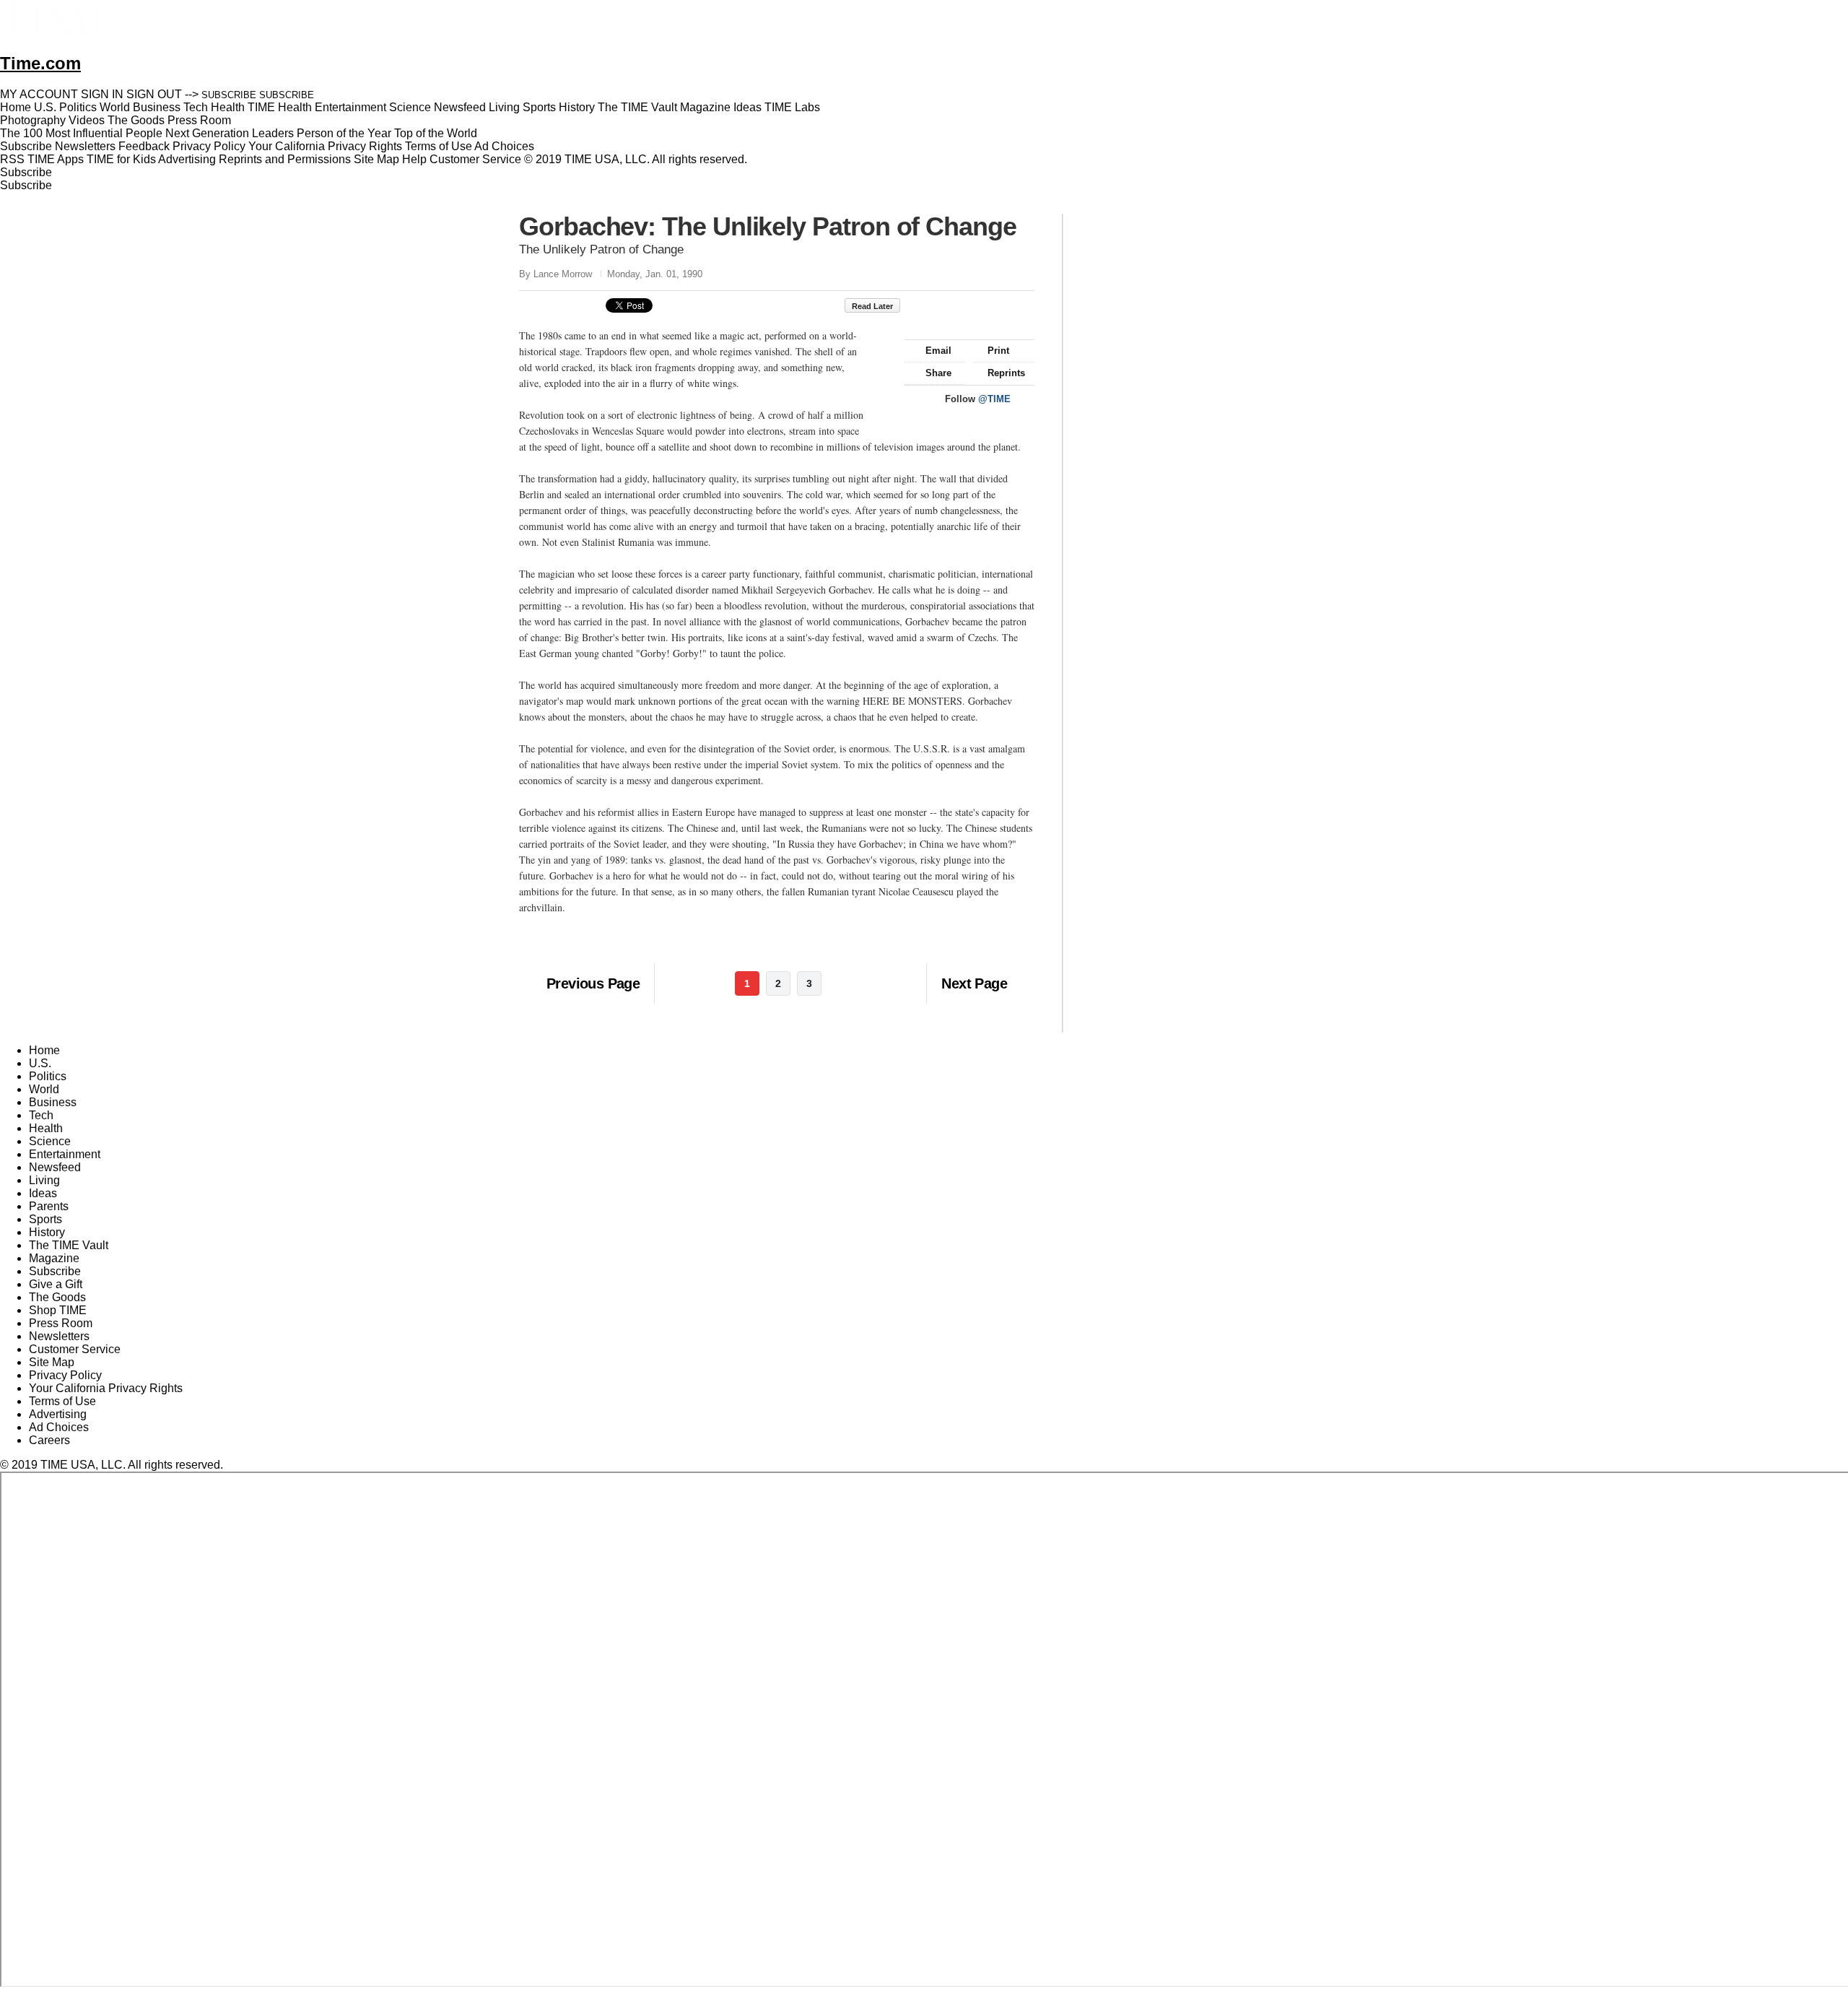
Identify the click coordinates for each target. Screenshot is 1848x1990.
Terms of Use (439, 146)
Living (44, 1180)
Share (938, 373)
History (47, 1232)
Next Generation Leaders (230, 133)
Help (414, 159)
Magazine (54, 1258)
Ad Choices (506, 146)
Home (44, 1050)
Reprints (1006, 373)
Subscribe (26, 146)
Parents (49, 1206)
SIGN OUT (154, 94)
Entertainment (65, 1154)
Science (50, 1141)
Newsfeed (55, 1167)
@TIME (994, 399)
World (44, 1089)
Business (53, 1102)
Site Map (376, 159)
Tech (41, 1115)
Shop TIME (58, 1310)
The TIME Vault (69, 1245)
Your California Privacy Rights (325, 146)
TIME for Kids (121, 159)
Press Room (61, 1323)
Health (46, 1128)
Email (938, 351)
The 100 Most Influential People (81, 133)
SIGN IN (102, 94)
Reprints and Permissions (285, 159)
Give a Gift (56, 1284)
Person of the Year (344, 133)
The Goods (57, 1297)
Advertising (187, 159)
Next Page (974, 983)
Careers (49, 1440)
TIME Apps (56, 159)
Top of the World (436, 133)
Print (998, 351)
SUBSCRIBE (229, 95)
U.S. (40, 1063)
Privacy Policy (209, 146)
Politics (48, 1076)
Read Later (872, 306)
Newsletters (85, 146)
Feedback (144, 146)
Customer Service (475, 159)
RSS (12, 159)
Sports (45, 1219)
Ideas (43, 1193)
